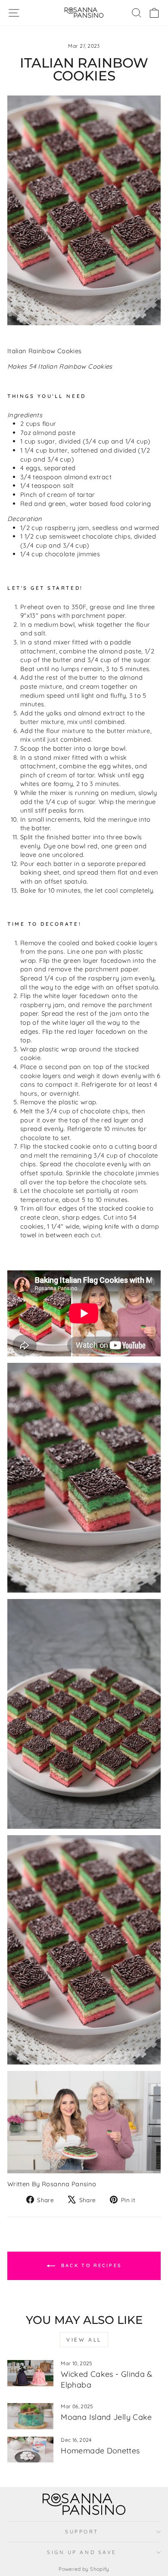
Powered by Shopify (84, 2569)
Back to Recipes (90, 2265)
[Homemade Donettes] (30, 2450)
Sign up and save (82, 2552)
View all (84, 2340)
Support (82, 2531)
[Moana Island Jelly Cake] (30, 2416)
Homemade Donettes (100, 2451)
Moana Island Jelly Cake (106, 2417)
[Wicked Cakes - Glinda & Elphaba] (30, 2373)
